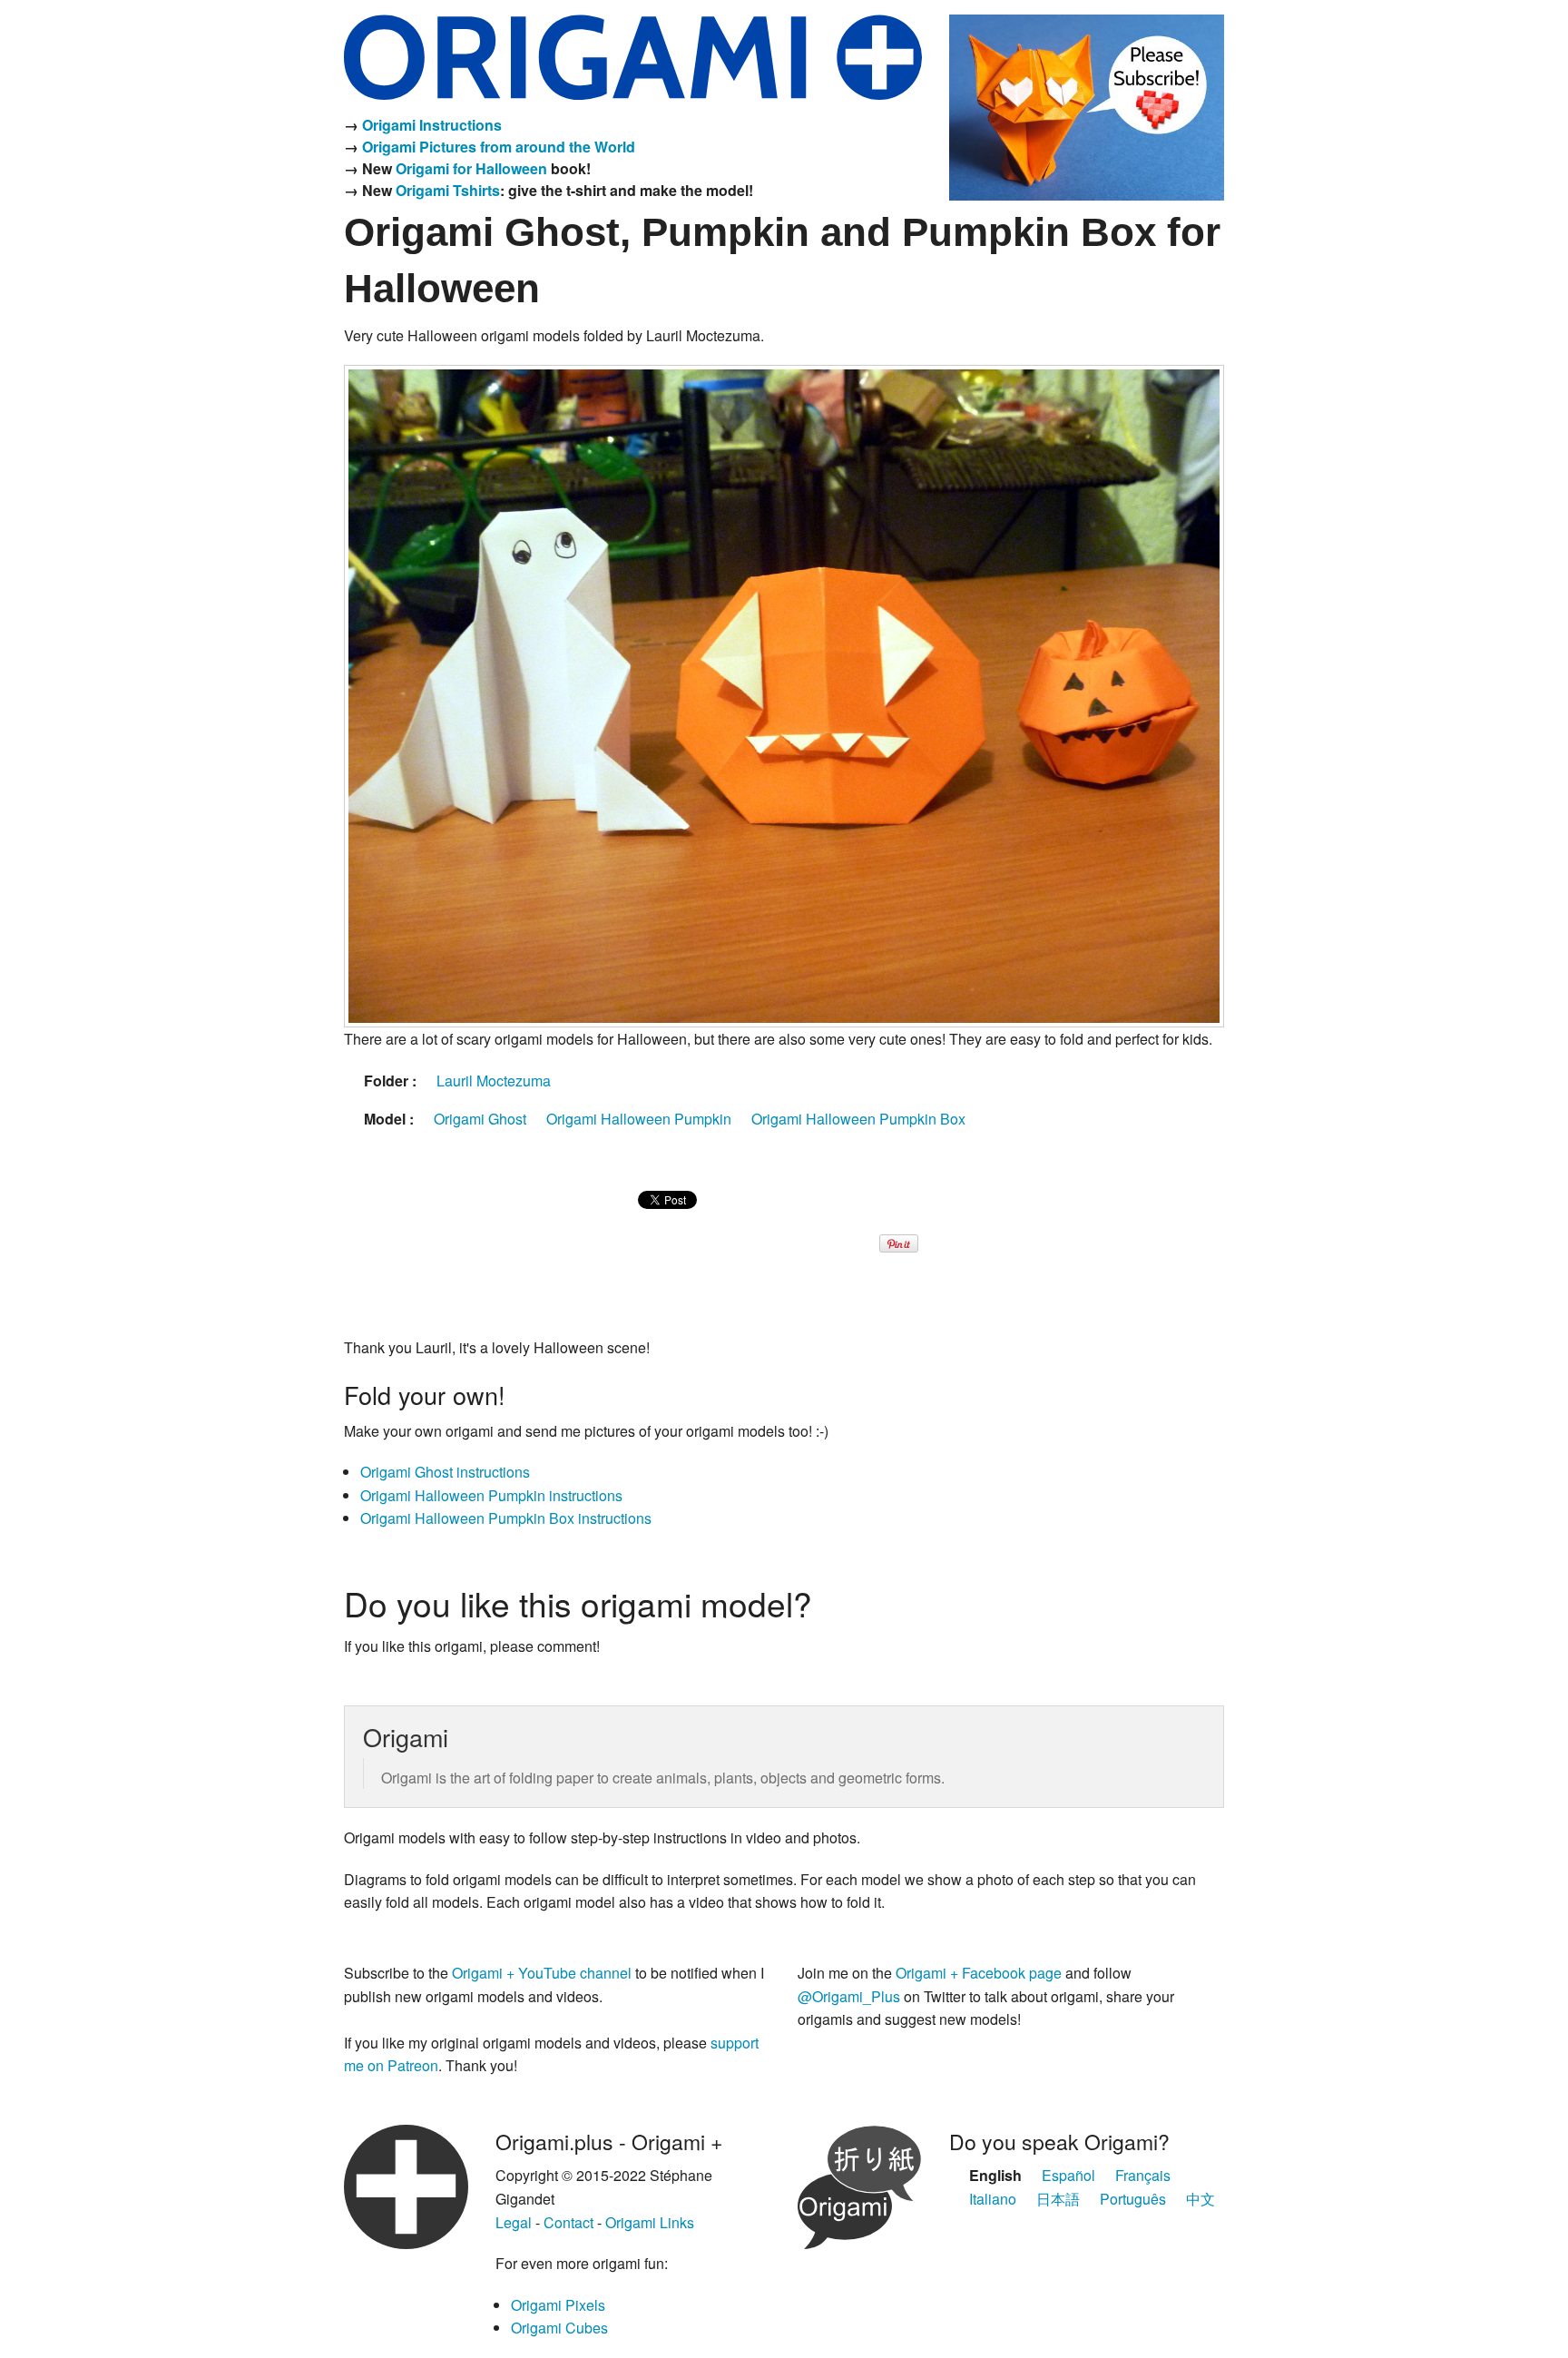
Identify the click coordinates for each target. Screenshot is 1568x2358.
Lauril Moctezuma (494, 1081)
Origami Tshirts (448, 190)
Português (1133, 2199)
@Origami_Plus (849, 1996)
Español (1068, 2175)
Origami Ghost (480, 1119)
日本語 (1058, 2199)
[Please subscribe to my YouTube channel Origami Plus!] (1087, 105)
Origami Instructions (432, 125)
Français (1143, 2175)
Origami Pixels (558, 2305)
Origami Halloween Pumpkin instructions (491, 1495)
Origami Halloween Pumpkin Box (858, 1119)
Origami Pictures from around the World (499, 147)
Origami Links (650, 2222)
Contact (568, 2222)
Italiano (993, 2199)
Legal (514, 2222)
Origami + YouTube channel (542, 1973)
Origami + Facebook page (979, 1973)
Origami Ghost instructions (445, 1472)
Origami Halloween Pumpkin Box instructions (506, 1518)
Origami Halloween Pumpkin (639, 1119)
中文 (1200, 2199)
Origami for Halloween (471, 168)
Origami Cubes (559, 2328)
